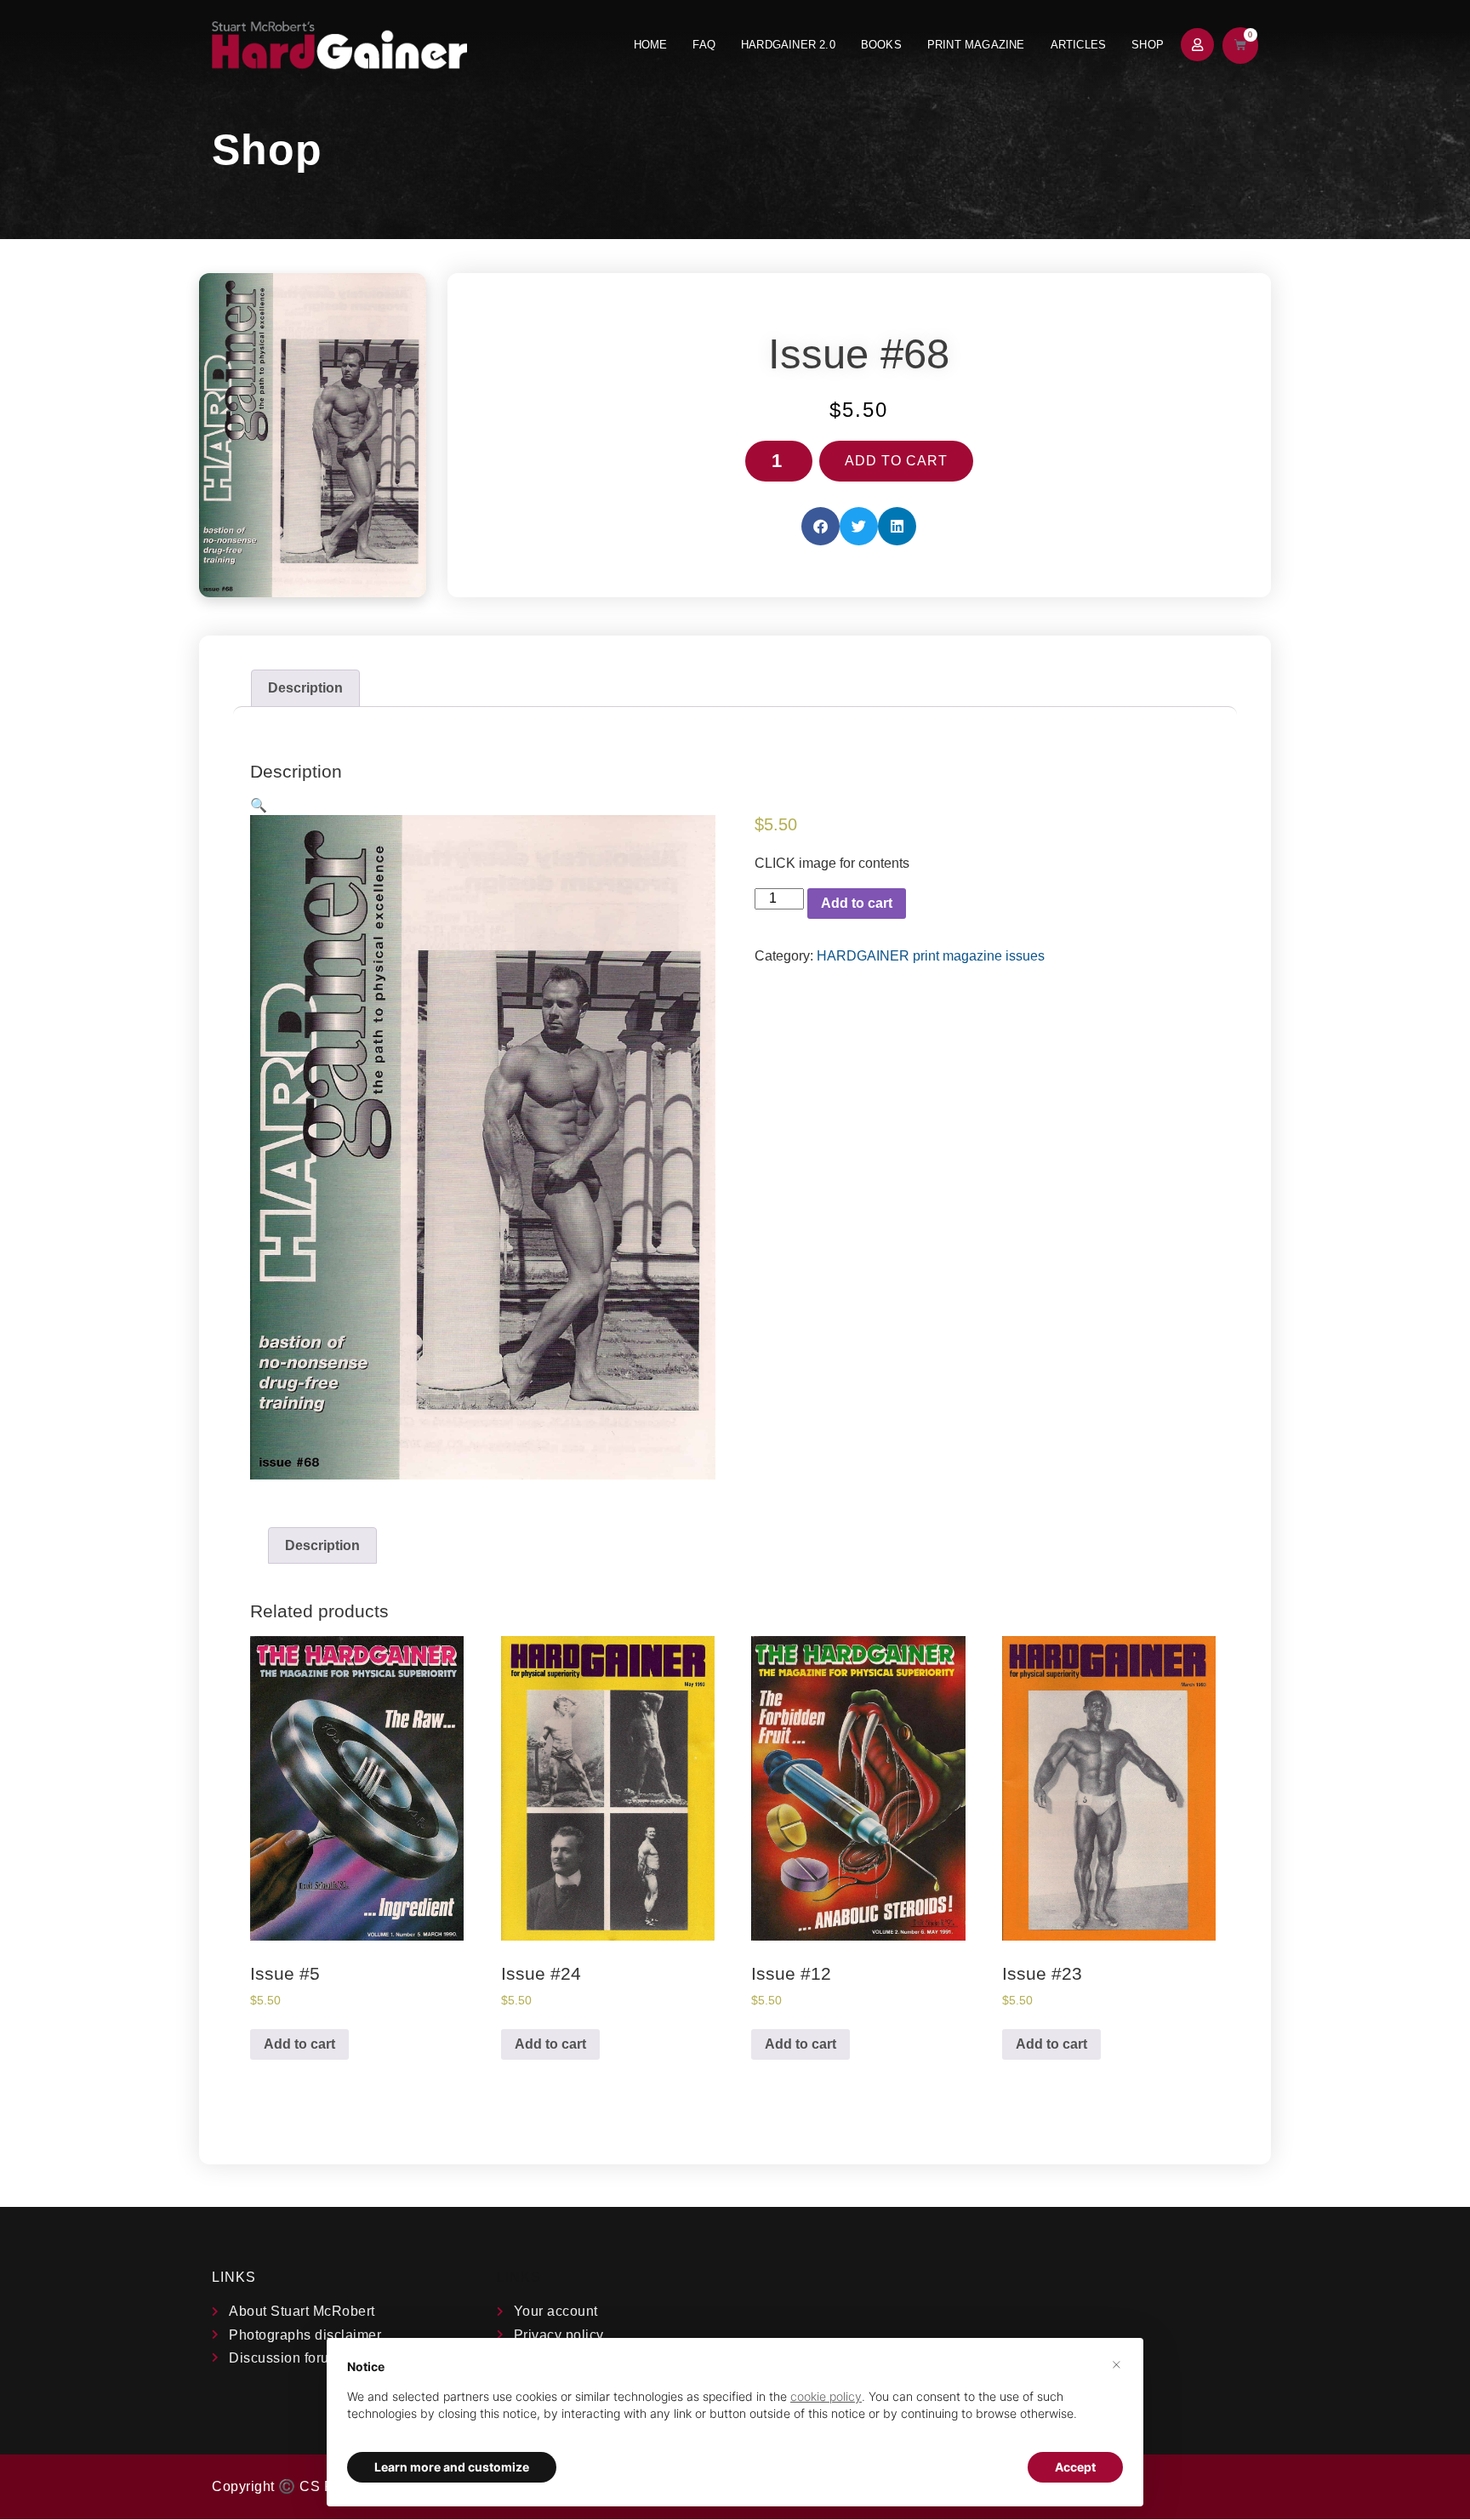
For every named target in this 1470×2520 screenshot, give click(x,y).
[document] (735, 2404)
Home (651, 45)
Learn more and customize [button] (452, 2467)
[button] (820, 526)
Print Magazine (976, 45)
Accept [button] (1075, 2467)
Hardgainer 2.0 (788, 45)
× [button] (1117, 2363)
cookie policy (826, 2396)
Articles (1079, 45)
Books (881, 45)
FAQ (704, 45)
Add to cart (896, 461)
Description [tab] (305, 688)
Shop (1148, 45)
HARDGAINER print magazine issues (931, 956)
